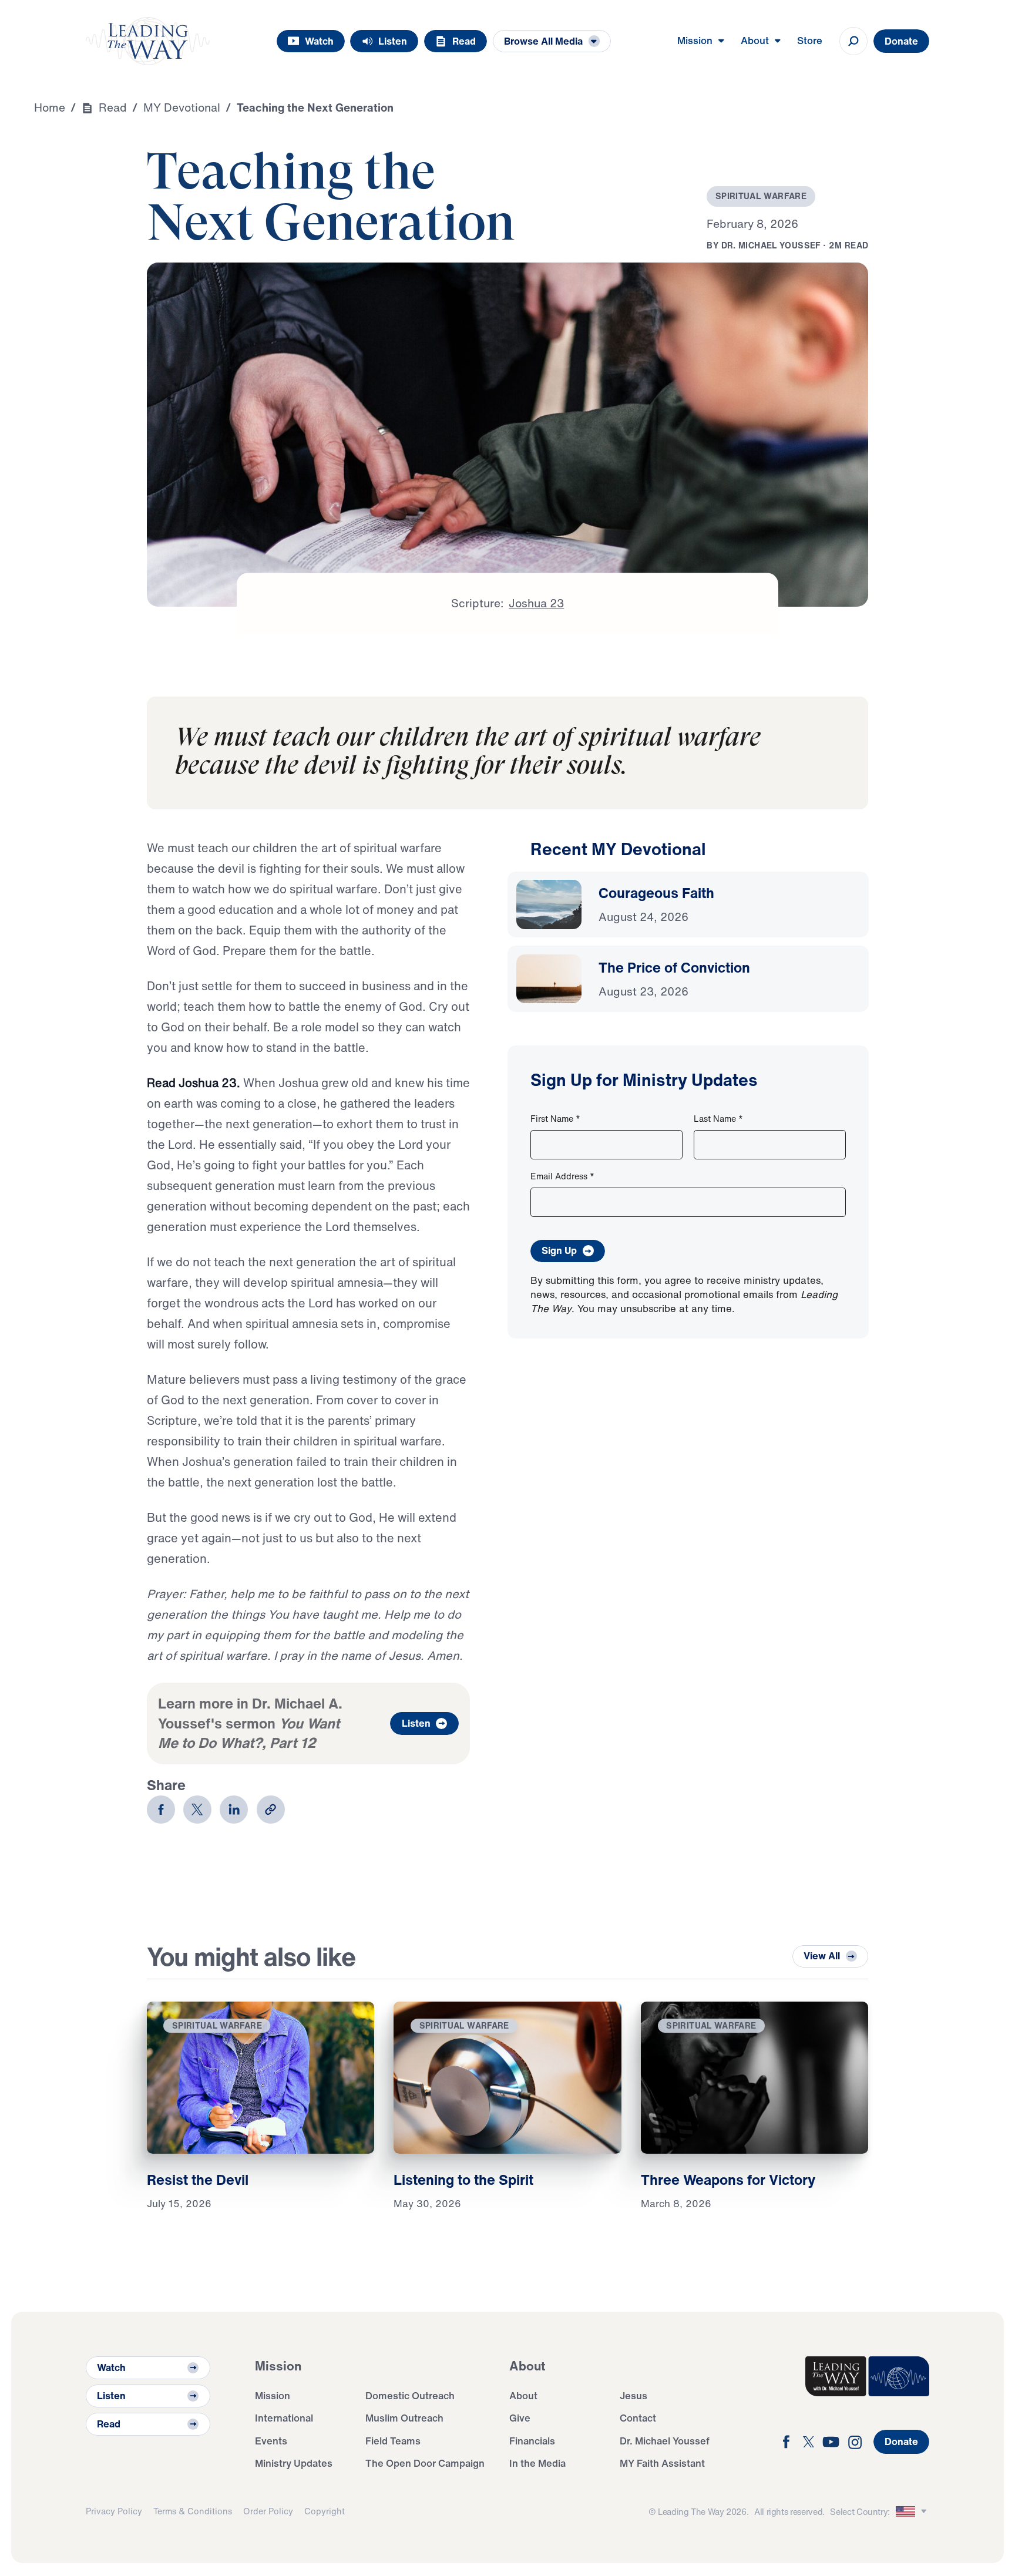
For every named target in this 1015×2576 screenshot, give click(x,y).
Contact (638, 2418)
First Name (555, 1119)
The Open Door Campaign (425, 2463)
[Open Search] (853, 41)
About (523, 2395)
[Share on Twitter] (197, 1810)
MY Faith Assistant (662, 2463)
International (284, 2418)
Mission (273, 2395)
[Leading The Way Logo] (148, 41)
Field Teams (393, 2441)
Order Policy (268, 2511)
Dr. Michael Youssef (665, 2441)
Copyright (325, 2511)
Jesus (633, 2395)
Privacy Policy (114, 2511)
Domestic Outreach (410, 2395)
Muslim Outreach (404, 2418)
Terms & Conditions (193, 2511)
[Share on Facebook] (161, 1810)
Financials (532, 2441)
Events (271, 2441)
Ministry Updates (294, 2463)
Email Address (562, 1176)
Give (520, 2418)
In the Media (537, 2463)
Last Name (718, 1119)
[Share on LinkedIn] (234, 1810)
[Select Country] (913, 2512)
